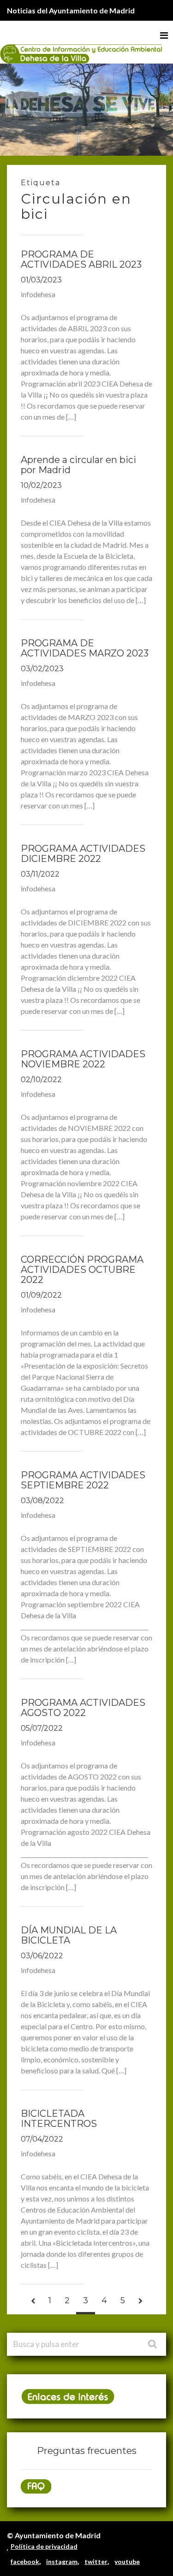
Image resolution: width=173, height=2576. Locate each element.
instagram (62, 2561)
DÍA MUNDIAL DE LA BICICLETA (69, 1935)
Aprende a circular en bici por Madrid (78, 465)
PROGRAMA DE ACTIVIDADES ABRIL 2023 (81, 259)
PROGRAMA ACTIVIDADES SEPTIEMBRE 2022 (83, 1480)
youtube (127, 2561)
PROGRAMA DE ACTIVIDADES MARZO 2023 (85, 648)
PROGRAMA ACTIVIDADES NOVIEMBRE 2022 (83, 1059)
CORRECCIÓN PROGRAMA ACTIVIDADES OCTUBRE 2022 (82, 1270)
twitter (96, 2561)
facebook (25, 2561)
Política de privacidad (44, 2546)
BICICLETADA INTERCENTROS (59, 2119)
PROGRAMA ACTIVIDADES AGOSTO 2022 (83, 1708)
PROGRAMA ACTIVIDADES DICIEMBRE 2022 (83, 854)
